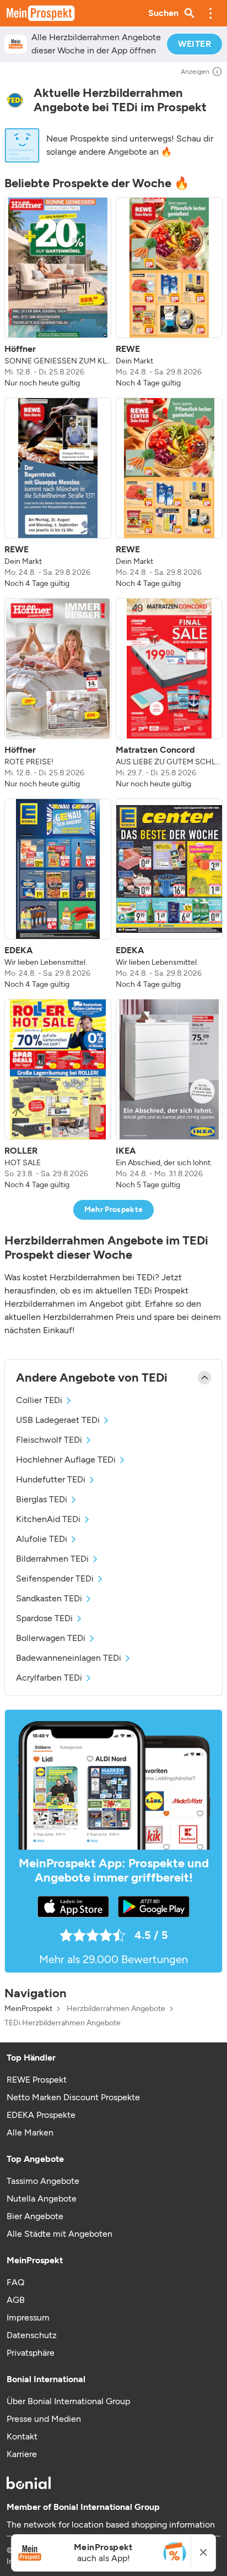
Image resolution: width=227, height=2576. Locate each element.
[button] (210, 13)
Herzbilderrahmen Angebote (116, 2009)
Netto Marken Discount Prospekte (73, 2097)
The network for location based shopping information (111, 2525)
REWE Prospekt (37, 2080)
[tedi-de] (15, 100)
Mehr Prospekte (114, 1210)
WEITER (194, 44)
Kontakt (22, 2436)
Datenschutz (32, 2335)
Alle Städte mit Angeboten (60, 2234)
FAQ (15, 2282)
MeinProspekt (28, 2009)
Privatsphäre (31, 2353)
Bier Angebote (35, 2216)
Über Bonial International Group (68, 2401)
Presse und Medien (44, 2419)
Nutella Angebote (42, 2199)
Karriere (22, 2454)
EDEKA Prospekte (41, 2115)
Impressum (28, 2317)
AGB (16, 2300)
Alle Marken (30, 2132)
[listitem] (58, 293)
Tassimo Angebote (43, 2181)
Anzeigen (195, 72)
